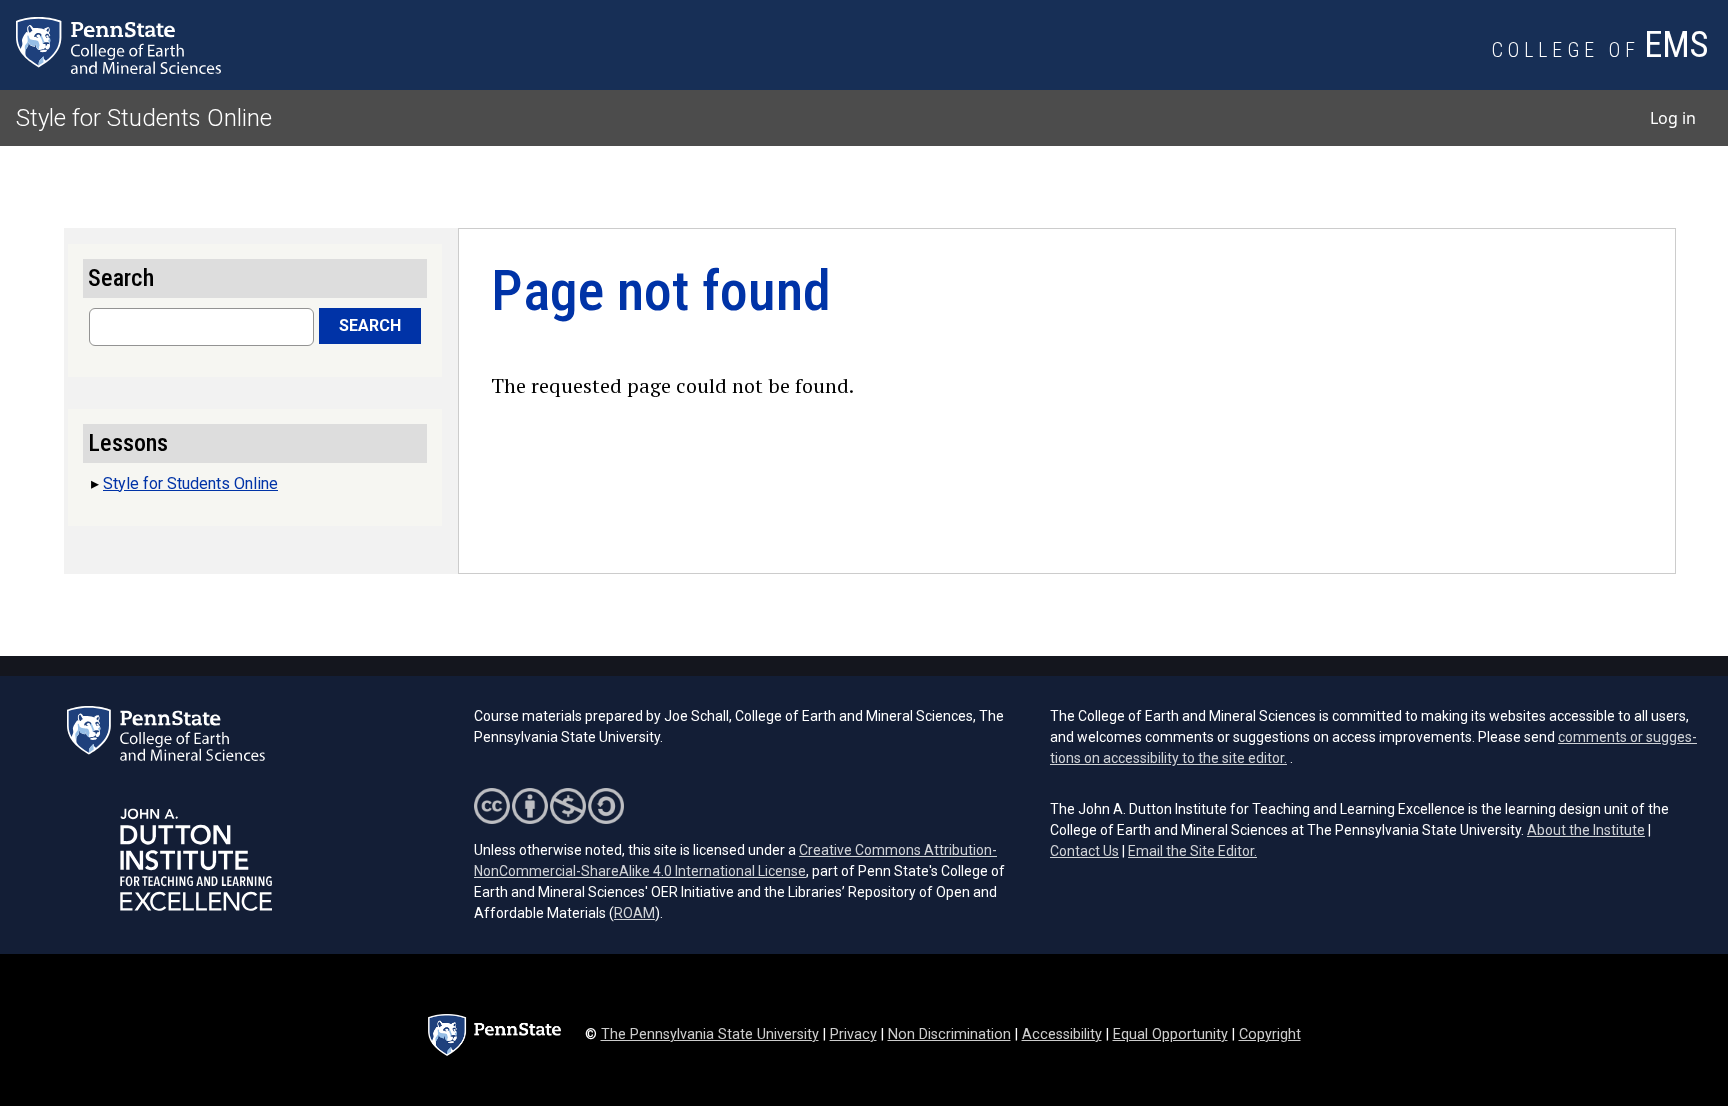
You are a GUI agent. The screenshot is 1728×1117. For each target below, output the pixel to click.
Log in (1673, 118)
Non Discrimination (949, 1034)
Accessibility (1062, 1034)
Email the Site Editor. (1192, 851)
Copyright (1270, 1034)
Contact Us (1084, 851)
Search (370, 325)
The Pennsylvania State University (710, 1034)
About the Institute (1586, 830)
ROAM (634, 913)
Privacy (853, 1034)
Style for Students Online (144, 118)
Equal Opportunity (1170, 1034)
